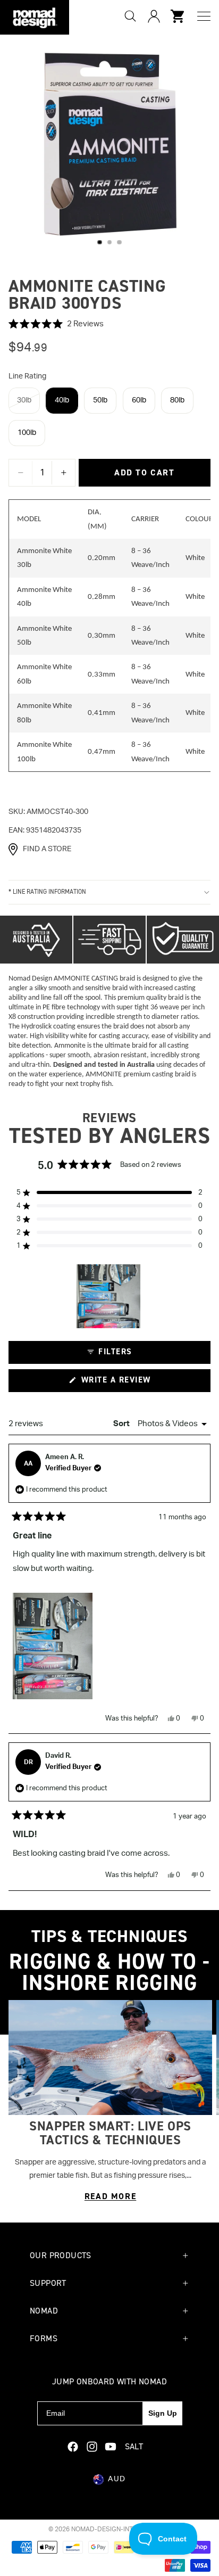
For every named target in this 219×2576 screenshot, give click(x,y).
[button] (109, 324)
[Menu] (204, 16)
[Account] (154, 16)
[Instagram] (92, 2447)
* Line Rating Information (47, 892)
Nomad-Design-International (121, 2529)
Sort (122, 1424)
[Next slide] (198, 2102)
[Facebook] (73, 2447)
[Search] (130, 16)
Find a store (47, 849)
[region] (109, 1296)
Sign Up (163, 2413)
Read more (110, 2196)
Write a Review (134, 1383)
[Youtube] (111, 2447)
